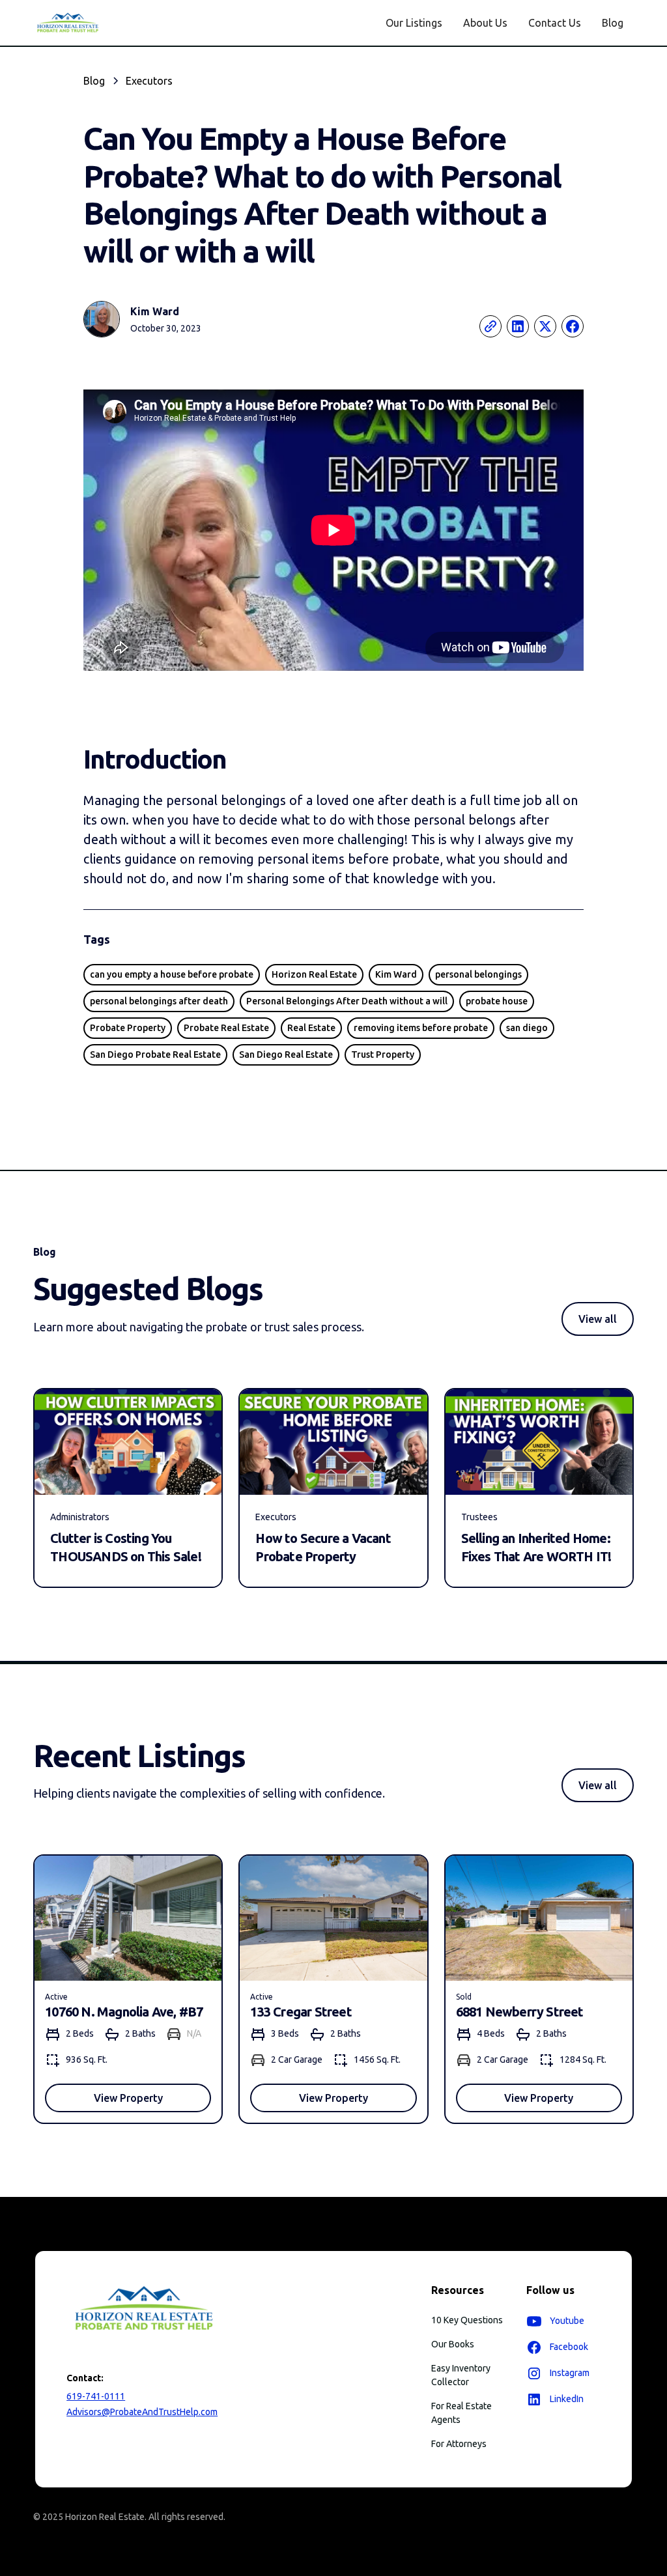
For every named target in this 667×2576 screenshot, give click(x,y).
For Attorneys (459, 2444)
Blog (613, 23)
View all (598, 1319)
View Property (128, 2098)
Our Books (453, 2344)
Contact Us (555, 23)
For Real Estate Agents (461, 2413)
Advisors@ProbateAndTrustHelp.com (142, 2412)
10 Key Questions (467, 2320)
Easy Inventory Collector (461, 2375)
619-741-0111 (96, 2396)
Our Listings (414, 23)
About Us (485, 23)
